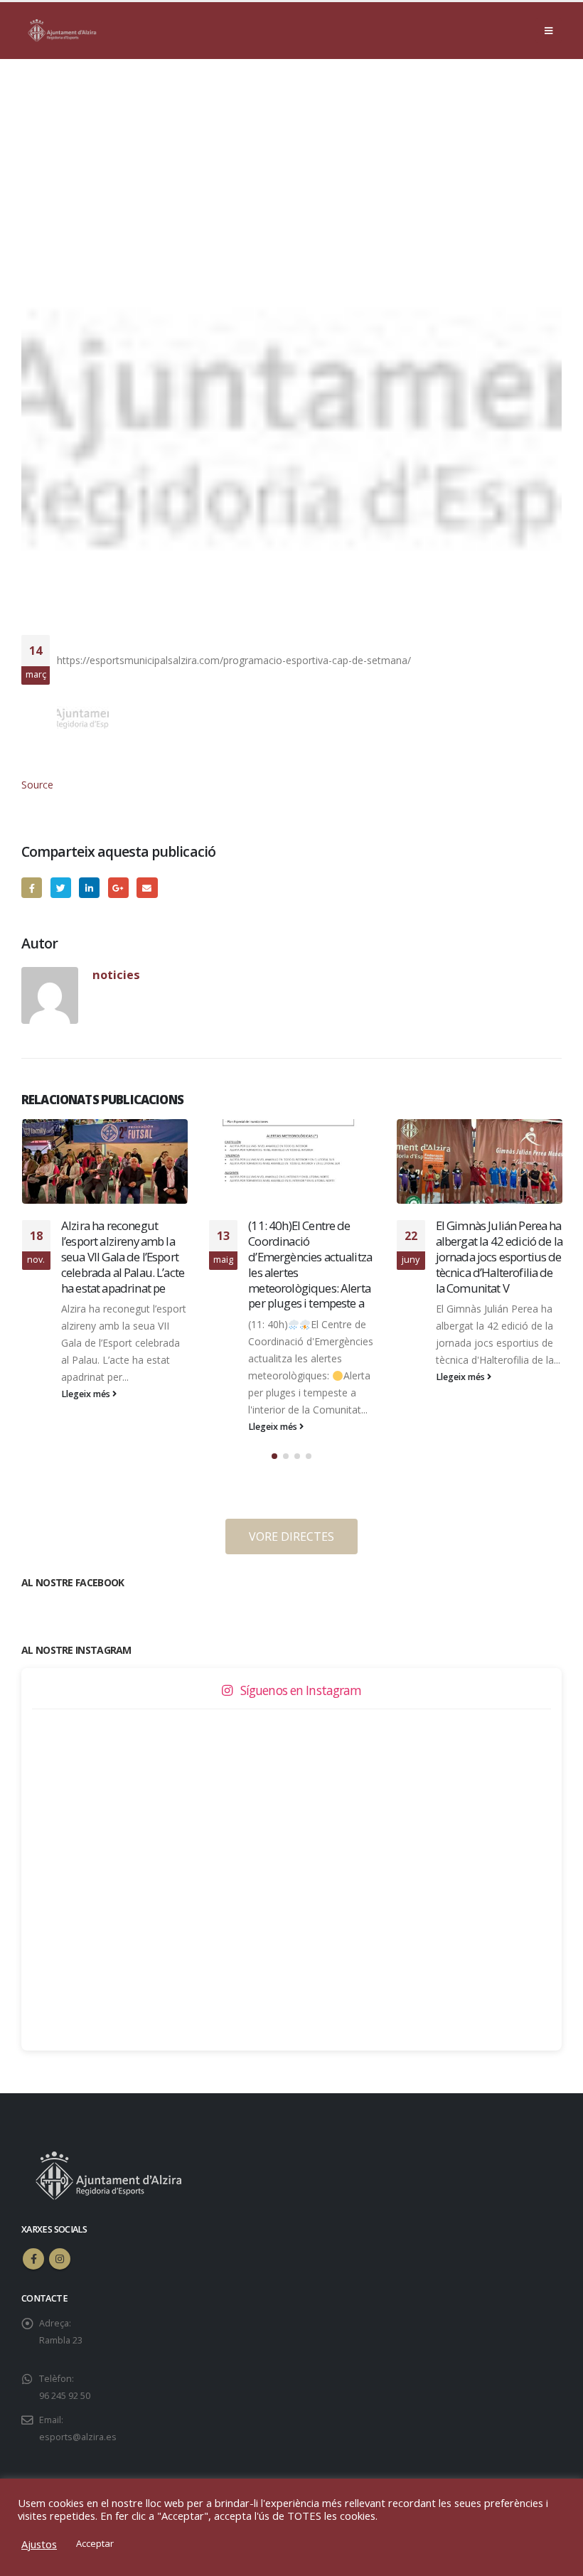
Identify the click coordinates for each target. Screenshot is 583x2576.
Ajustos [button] (39, 2544)
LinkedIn (89, 888)
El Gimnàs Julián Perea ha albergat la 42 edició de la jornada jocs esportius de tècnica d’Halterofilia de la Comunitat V (311, 1256)
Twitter (61, 888)
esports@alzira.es (78, 2437)
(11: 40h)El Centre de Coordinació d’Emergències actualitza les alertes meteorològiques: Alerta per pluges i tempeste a (122, 1264)
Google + (118, 888)
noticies (116, 974)
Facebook (32, 888)
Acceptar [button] (95, 2543)
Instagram (60, 2259)
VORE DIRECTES (291, 1536)
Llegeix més (86, 1427)
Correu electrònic (147, 888)
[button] (274, 1456)
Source (37, 785)
